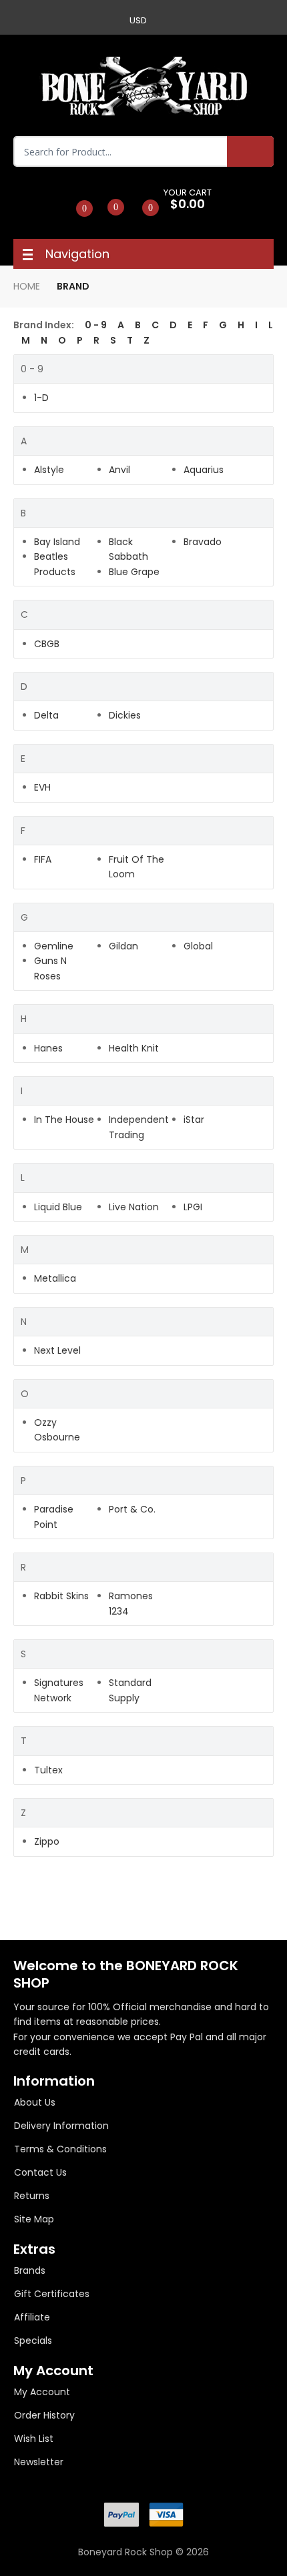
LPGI (193, 1207)
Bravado (203, 542)
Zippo (47, 1841)
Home (27, 286)
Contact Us (40, 2172)
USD (138, 20)
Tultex (48, 1770)
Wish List (34, 2439)
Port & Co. (132, 1509)
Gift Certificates (52, 2294)
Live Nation (134, 1207)
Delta (46, 715)
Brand (73, 286)
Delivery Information (61, 2126)
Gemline (54, 946)
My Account (42, 2392)
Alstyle (49, 470)
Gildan (123, 946)
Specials (33, 2340)
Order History (44, 2415)
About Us (35, 2102)
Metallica (55, 1278)
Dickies (125, 715)
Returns (32, 2196)
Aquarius (204, 470)
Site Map (34, 2219)
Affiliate (32, 2317)
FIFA (43, 859)
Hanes (48, 1048)
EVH (42, 787)
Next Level (57, 1350)
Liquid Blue (58, 1207)
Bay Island (57, 542)
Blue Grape (134, 572)
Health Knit (134, 1048)
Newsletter (39, 2462)
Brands (30, 2270)
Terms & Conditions (60, 2149)
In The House (64, 1120)
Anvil (119, 470)
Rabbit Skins (61, 1596)
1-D (41, 398)
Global (198, 946)
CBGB (47, 644)
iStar (194, 1120)
